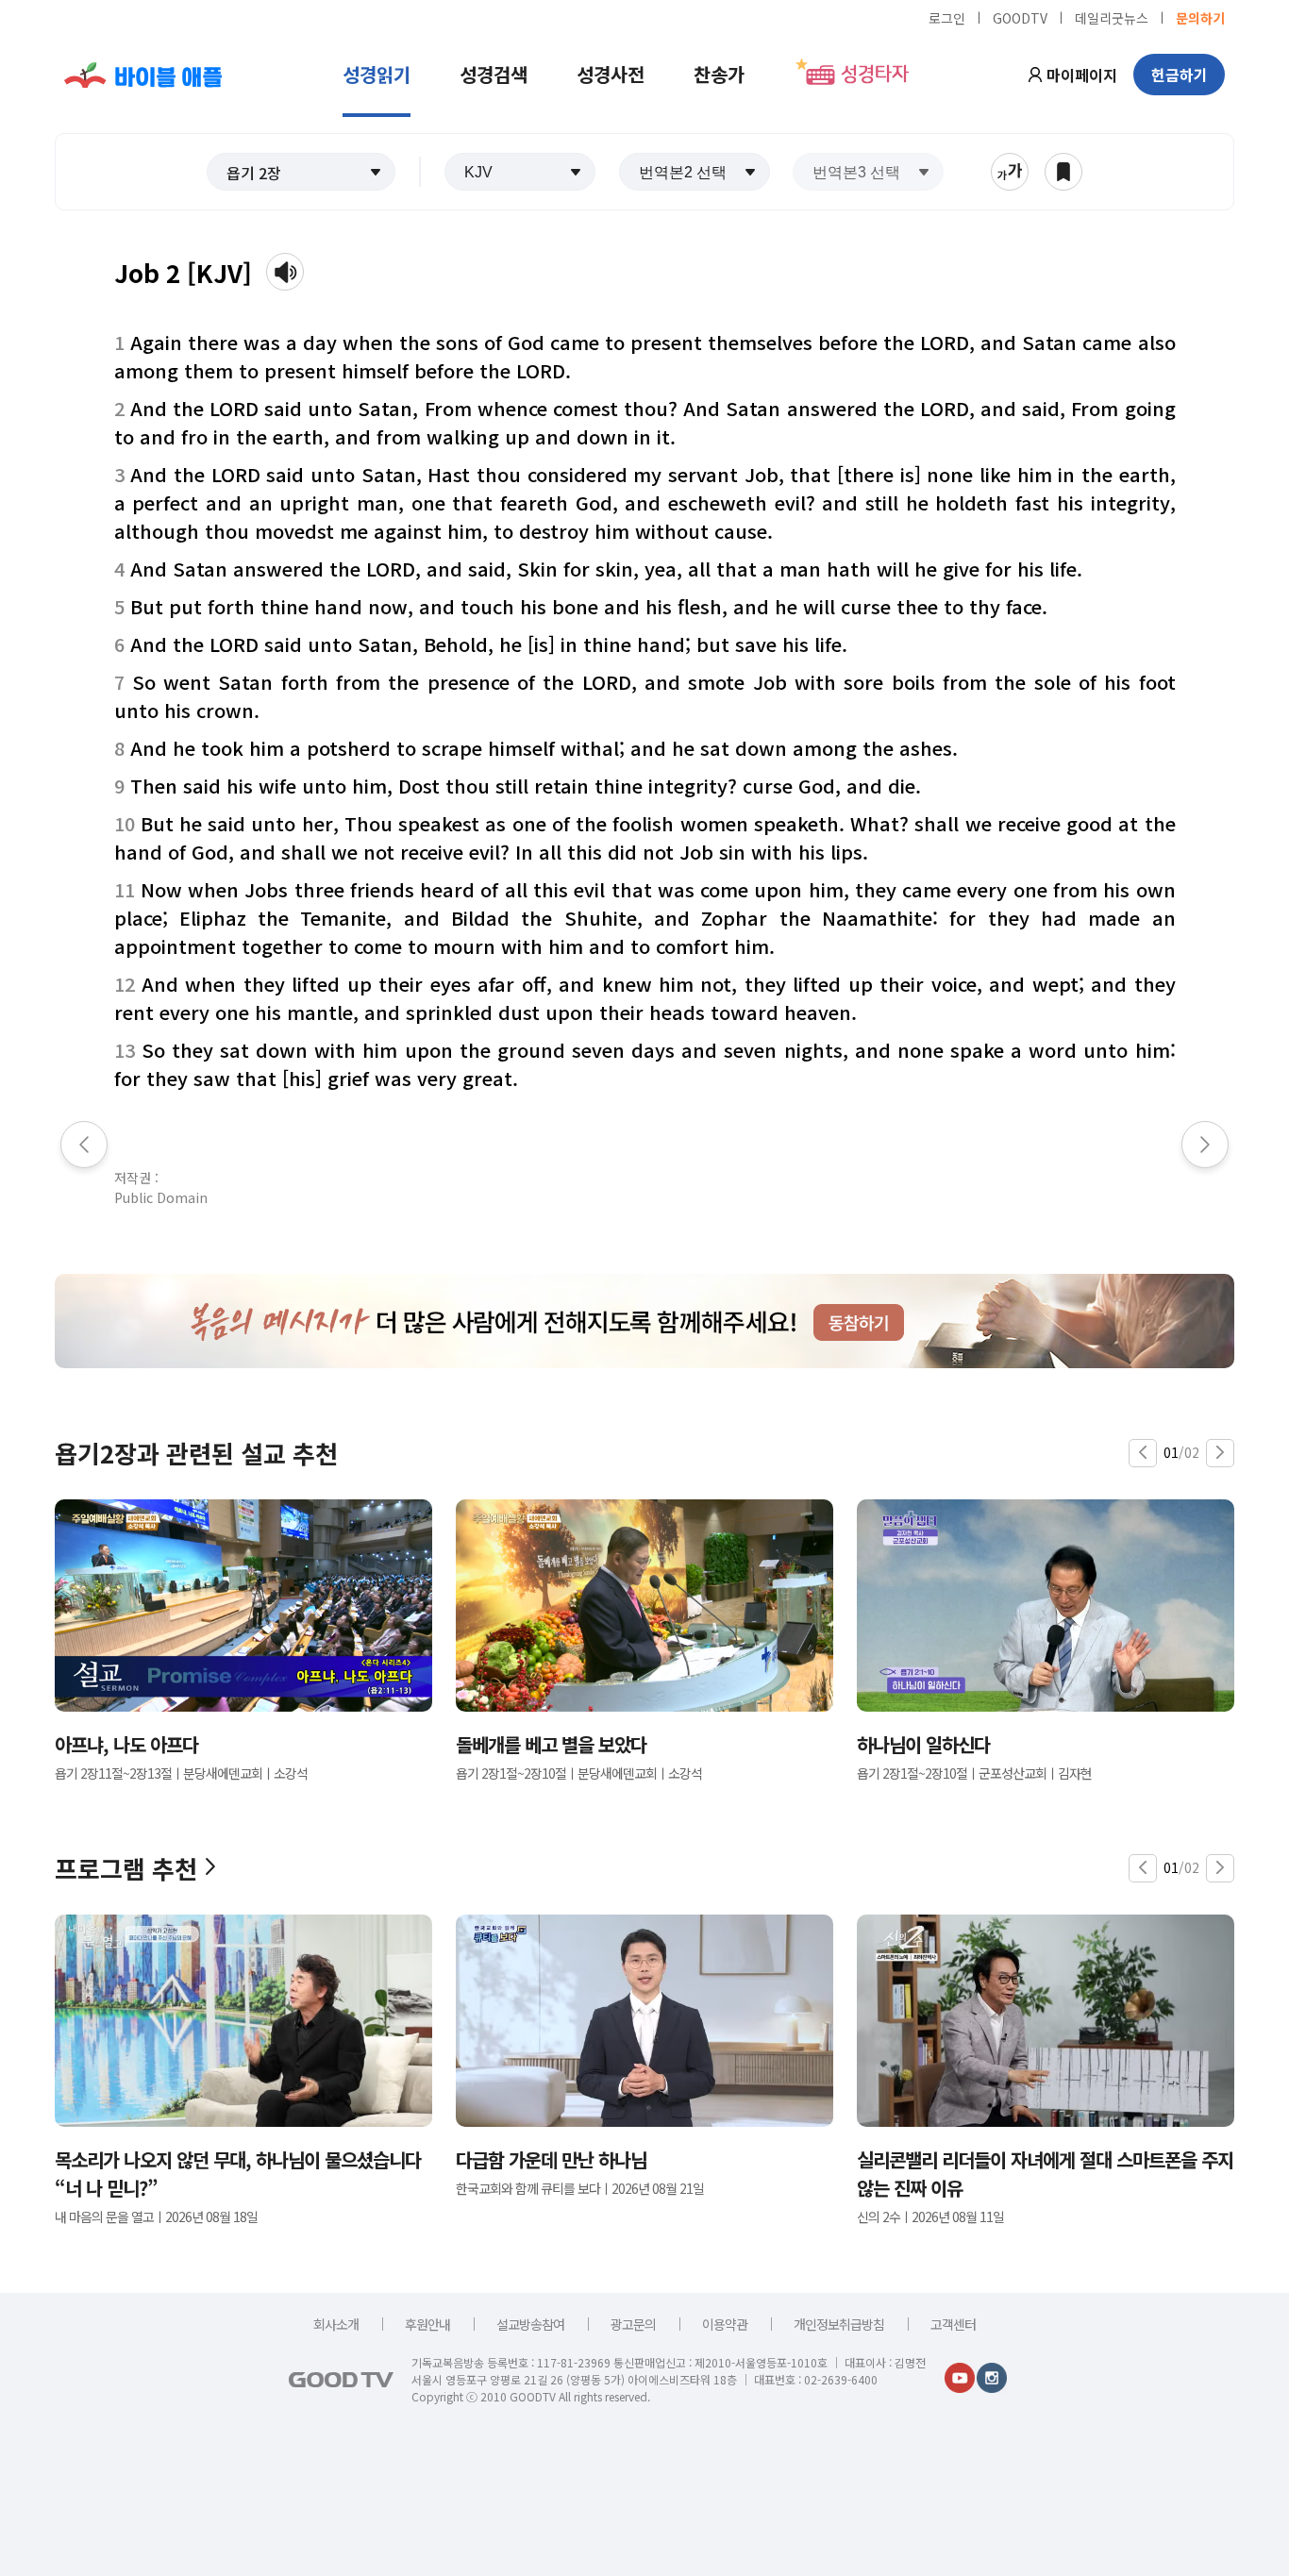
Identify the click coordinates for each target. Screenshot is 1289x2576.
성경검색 (494, 74)
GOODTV (1020, 17)
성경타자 (875, 75)
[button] (301, 172)
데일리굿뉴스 (1112, 17)
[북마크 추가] (1063, 172)
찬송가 (719, 74)
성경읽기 (377, 74)
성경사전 (611, 74)
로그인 (947, 17)
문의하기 (1200, 17)
